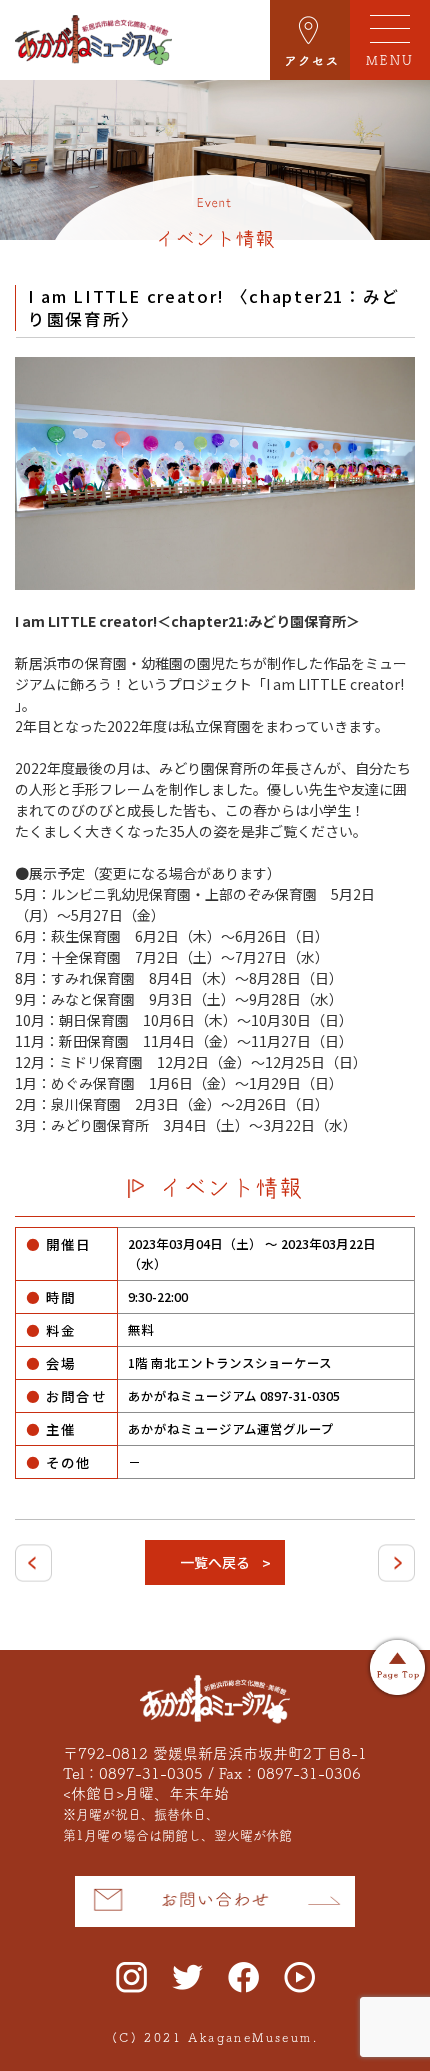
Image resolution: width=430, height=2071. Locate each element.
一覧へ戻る (215, 1562)
